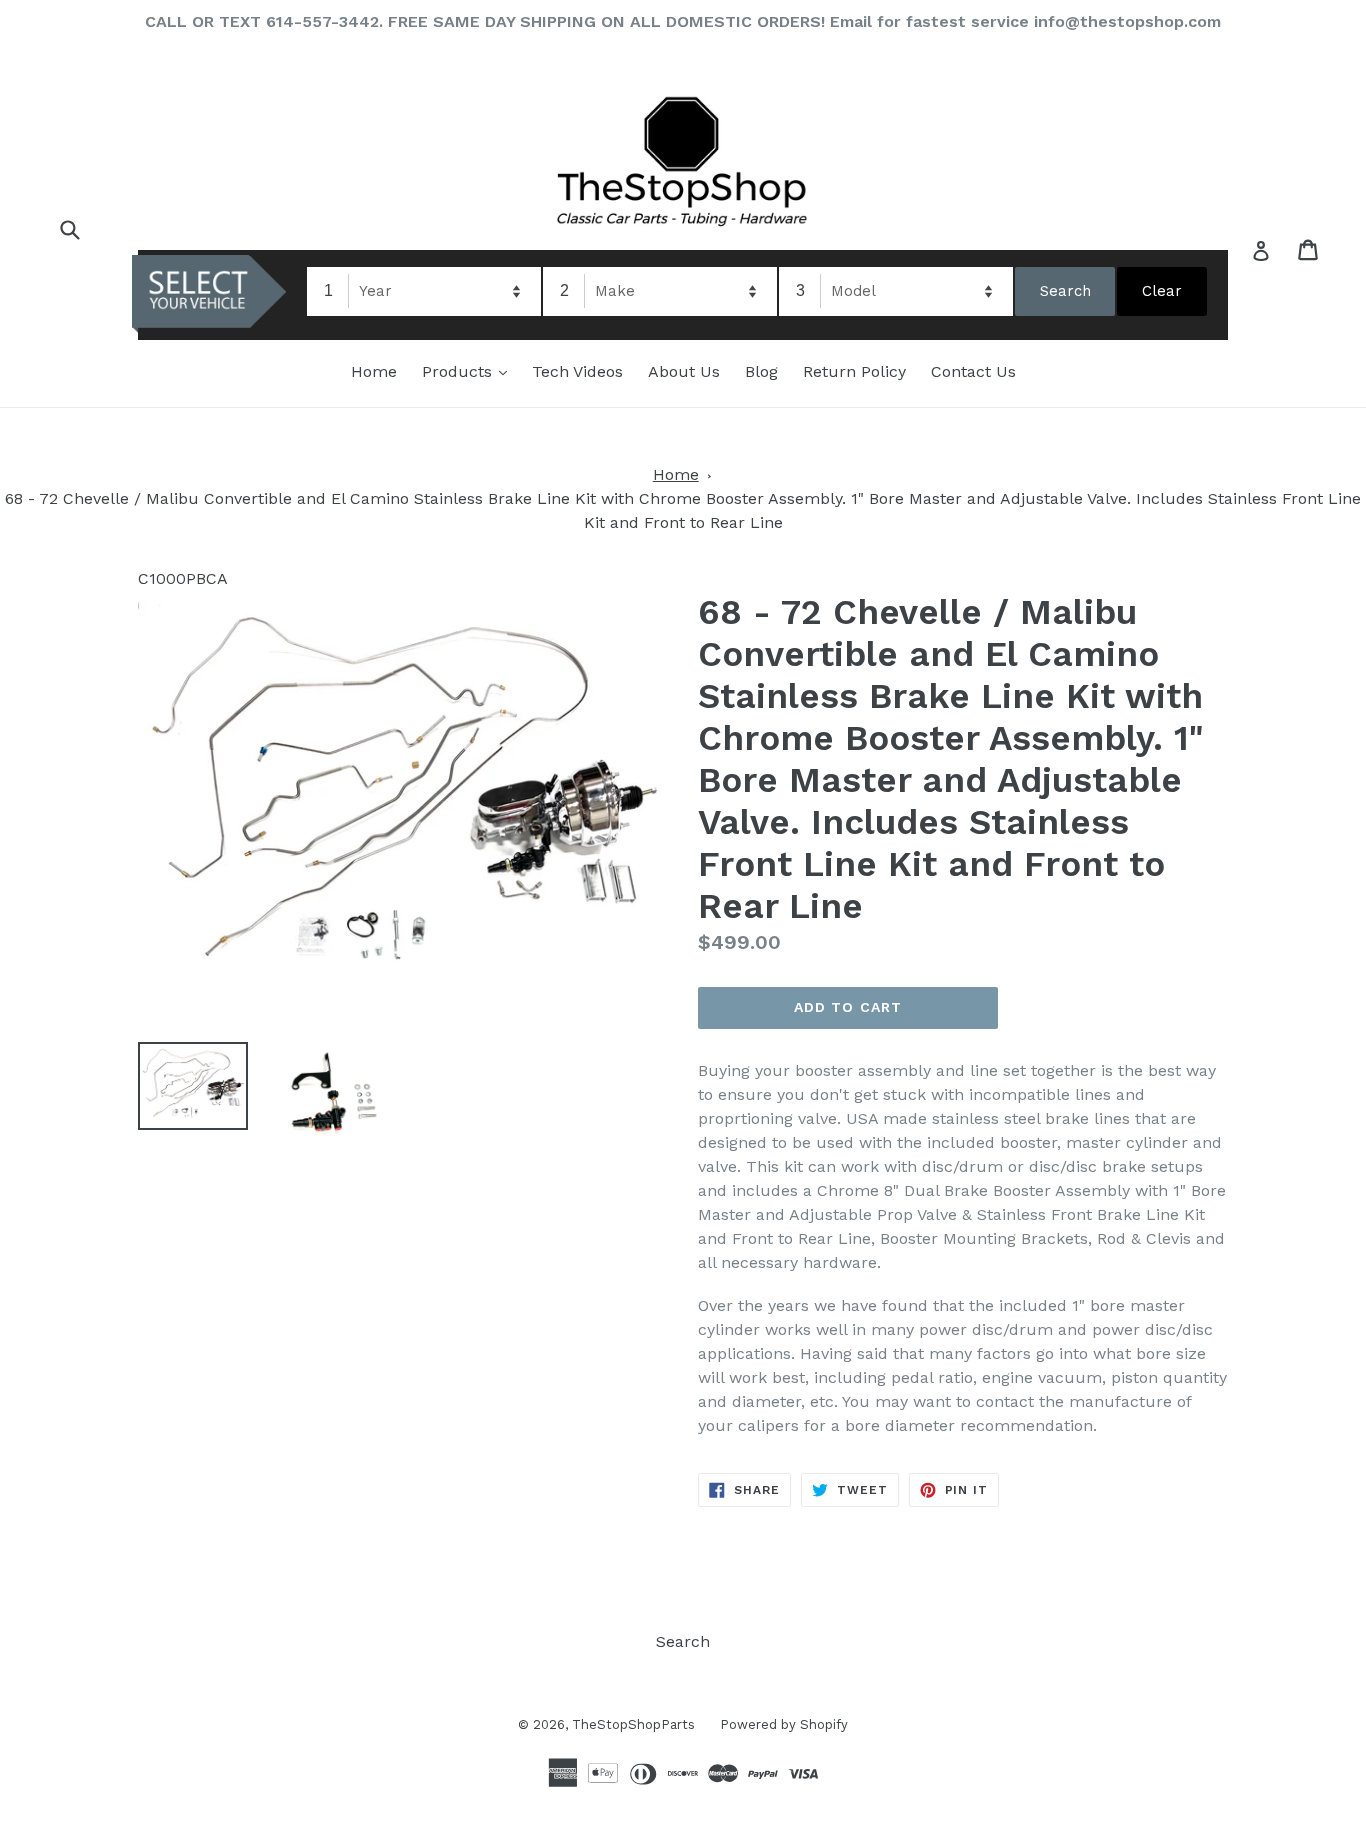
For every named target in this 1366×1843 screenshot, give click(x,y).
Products (469, 371)
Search (683, 1641)
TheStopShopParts (633, 1724)
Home (374, 371)
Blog (761, 371)
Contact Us (973, 371)
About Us (684, 371)
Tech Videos (577, 371)
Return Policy (854, 371)
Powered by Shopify (784, 1724)
